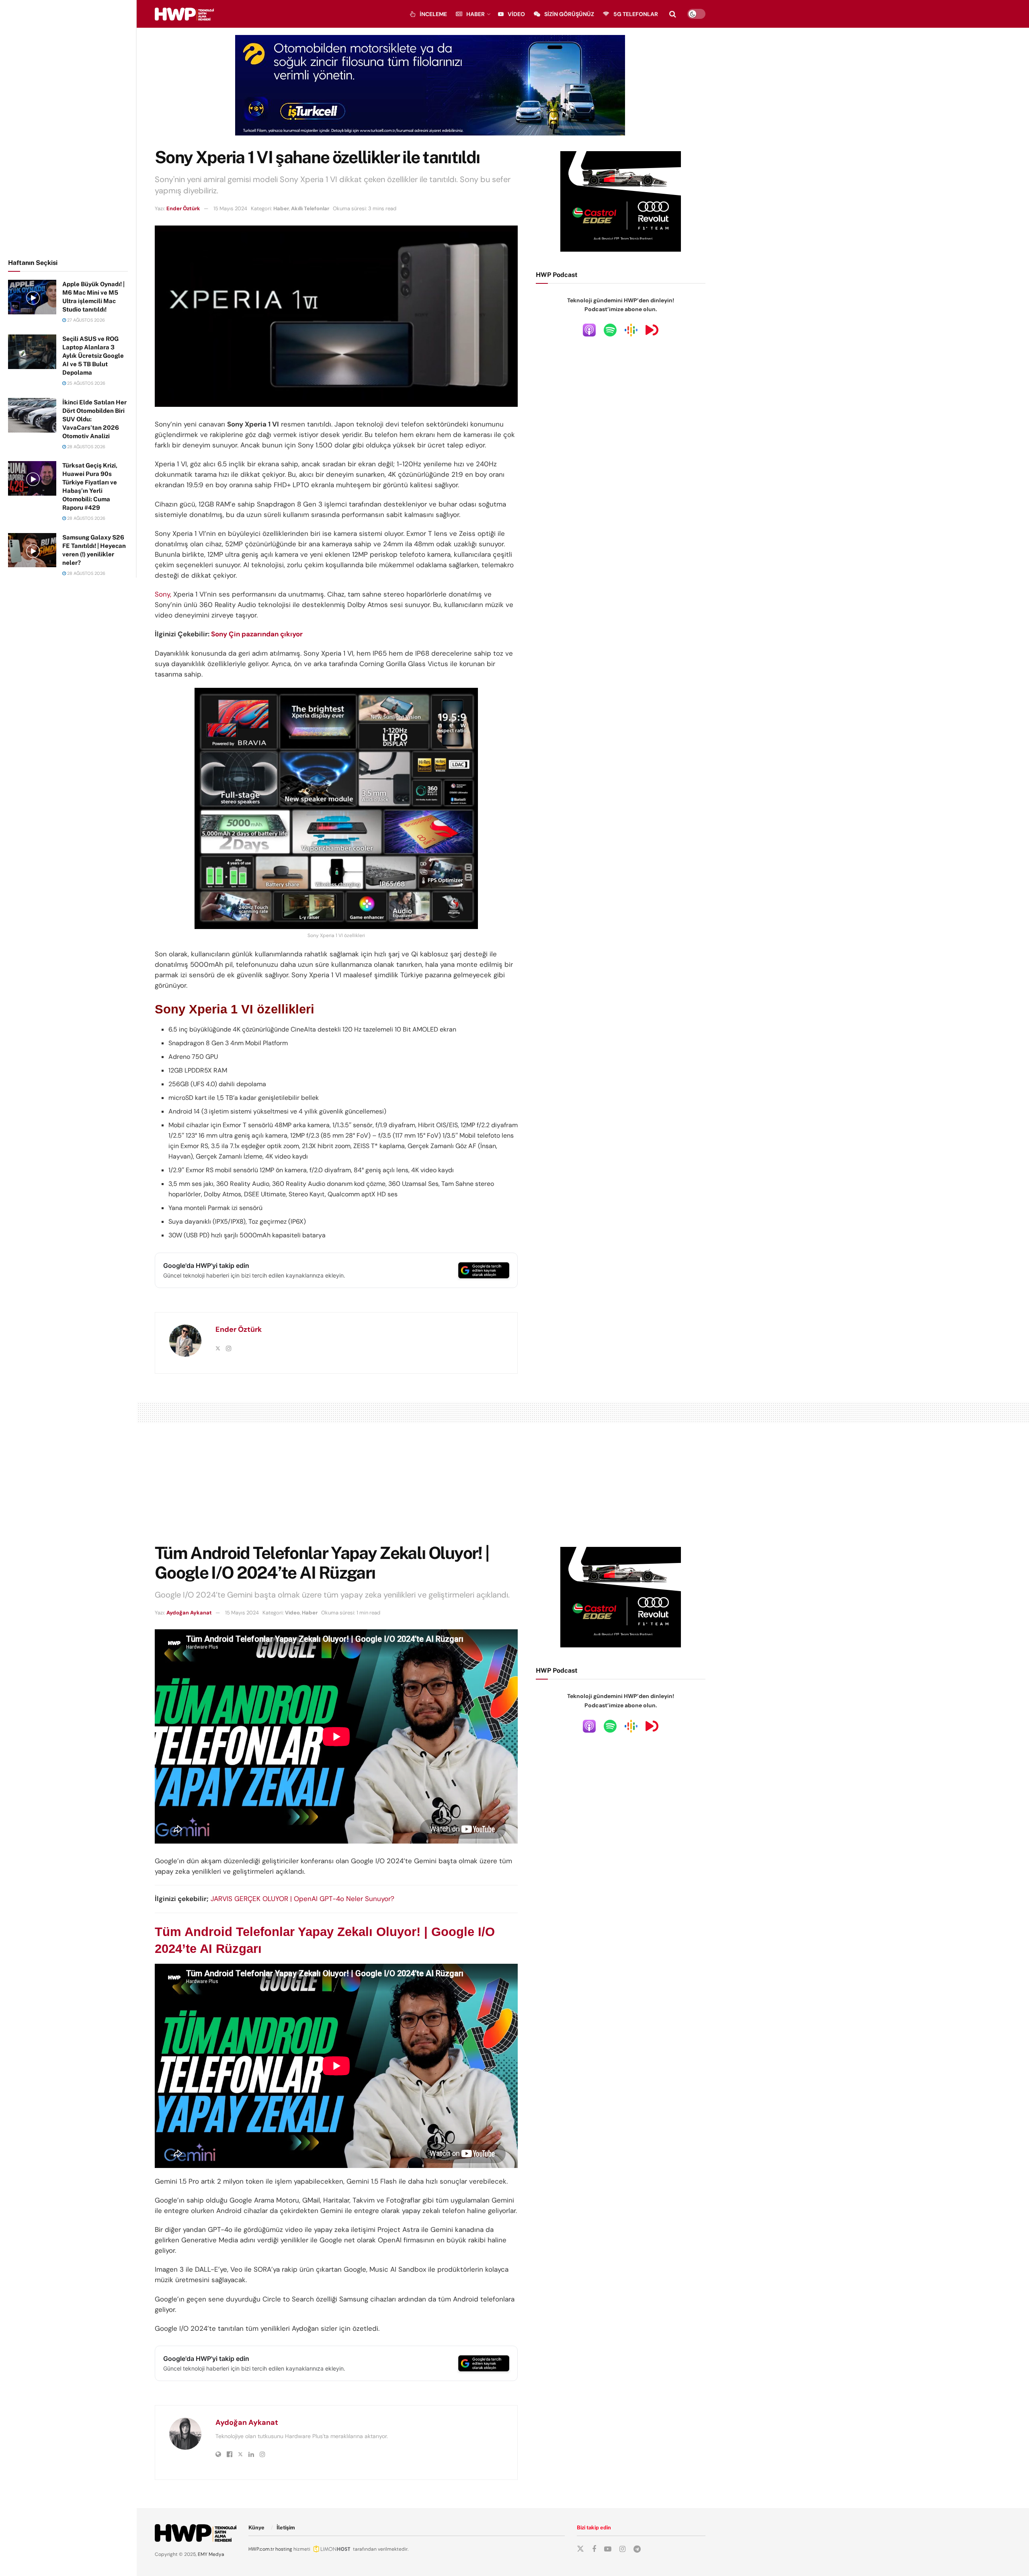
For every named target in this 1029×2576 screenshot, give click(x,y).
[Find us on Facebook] (594, 2549)
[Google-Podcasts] (631, 330)
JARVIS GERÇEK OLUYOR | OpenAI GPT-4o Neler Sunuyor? (302, 1899)
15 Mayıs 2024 (230, 208)
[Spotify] (610, 330)
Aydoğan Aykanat (189, 1613)
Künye (256, 2528)
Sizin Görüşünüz (569, 14)
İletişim (286, 2528)
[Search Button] (673, 14)
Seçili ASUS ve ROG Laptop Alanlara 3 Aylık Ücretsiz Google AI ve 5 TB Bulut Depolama (93, 356)
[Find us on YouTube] (608, 2549)
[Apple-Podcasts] (589, 330)
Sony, (163, 594)
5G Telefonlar (636, 14)
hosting (284, 2549)
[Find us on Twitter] (580, 2549)
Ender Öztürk (183, 208)
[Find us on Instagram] (622, 2549)
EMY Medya (211, 2554)
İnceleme (433, 14)
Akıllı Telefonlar (310, 208)
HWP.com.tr (261, 2549)
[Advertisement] (68, 128)
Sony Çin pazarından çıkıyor (257, 634)
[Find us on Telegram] (637, 2549)
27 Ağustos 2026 (85, 320)
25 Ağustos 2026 (86, 383)
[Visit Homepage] (184, 14)
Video (516, 14)
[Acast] (652, 330)
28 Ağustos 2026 (86, 447)
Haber (476, 14)
